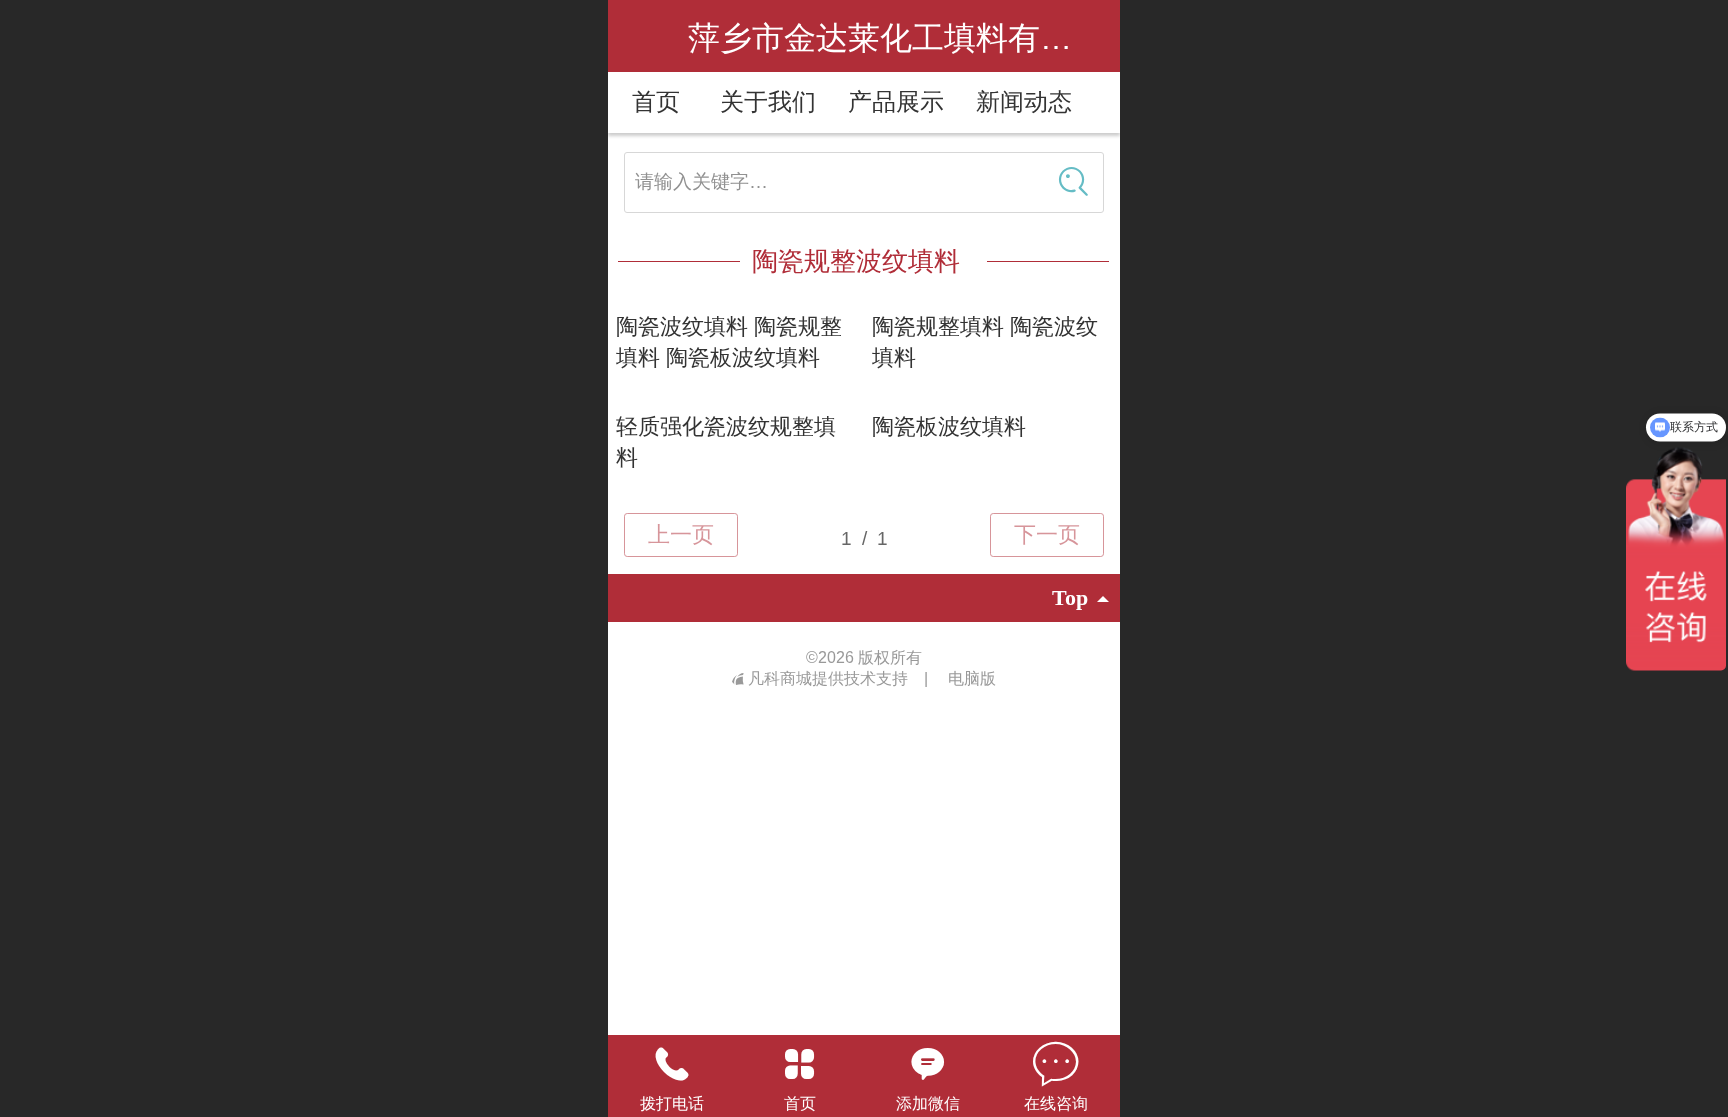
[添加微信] (928, 1064)
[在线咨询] (1056, 1064)
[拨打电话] (672, 1064)
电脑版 (972, 678)
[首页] (800, 1064)
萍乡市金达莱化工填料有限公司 (912, 38)
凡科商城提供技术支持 (830, 678)
